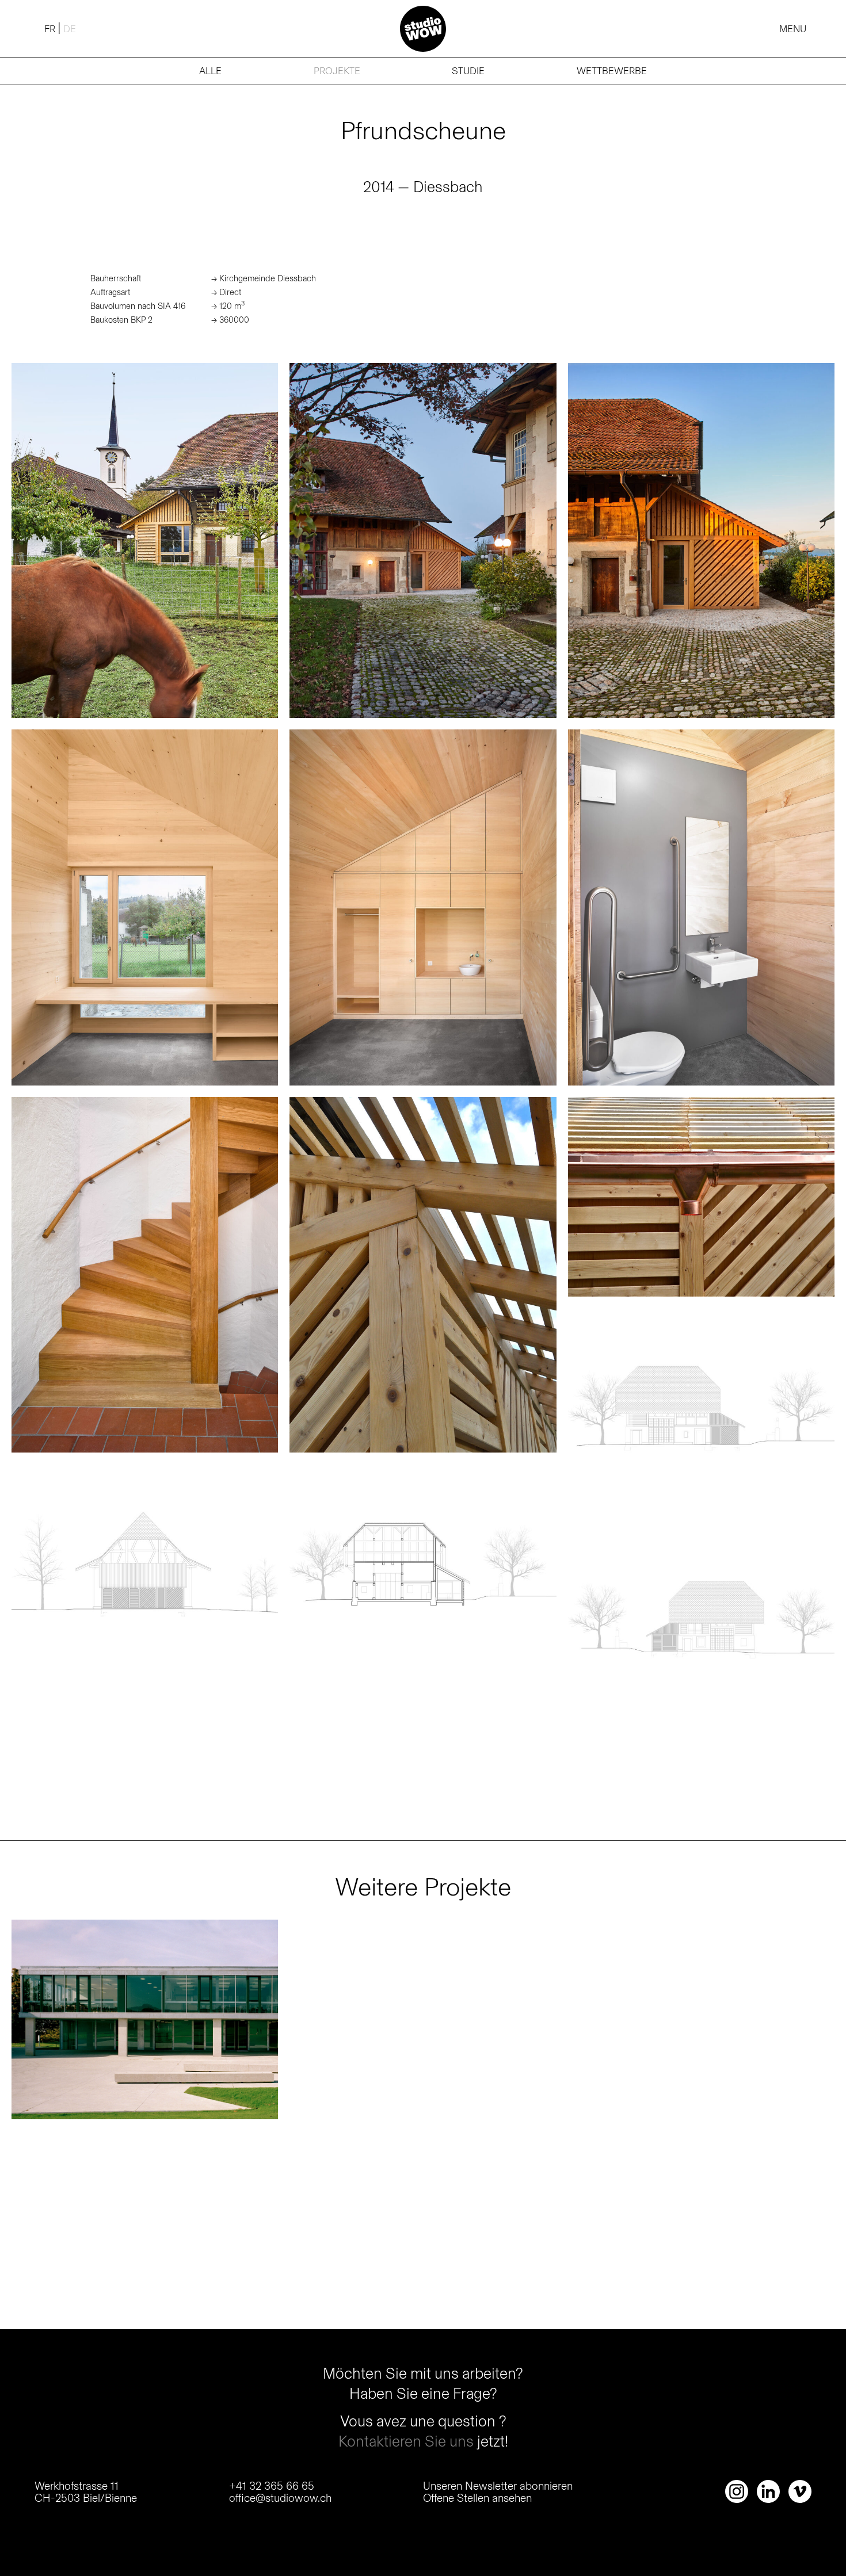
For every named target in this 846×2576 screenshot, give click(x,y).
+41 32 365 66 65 (272, 2486)
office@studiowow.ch (280, 2498)
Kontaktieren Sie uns (408, 2441)
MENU (793, 29)
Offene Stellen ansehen (477, 2498)
